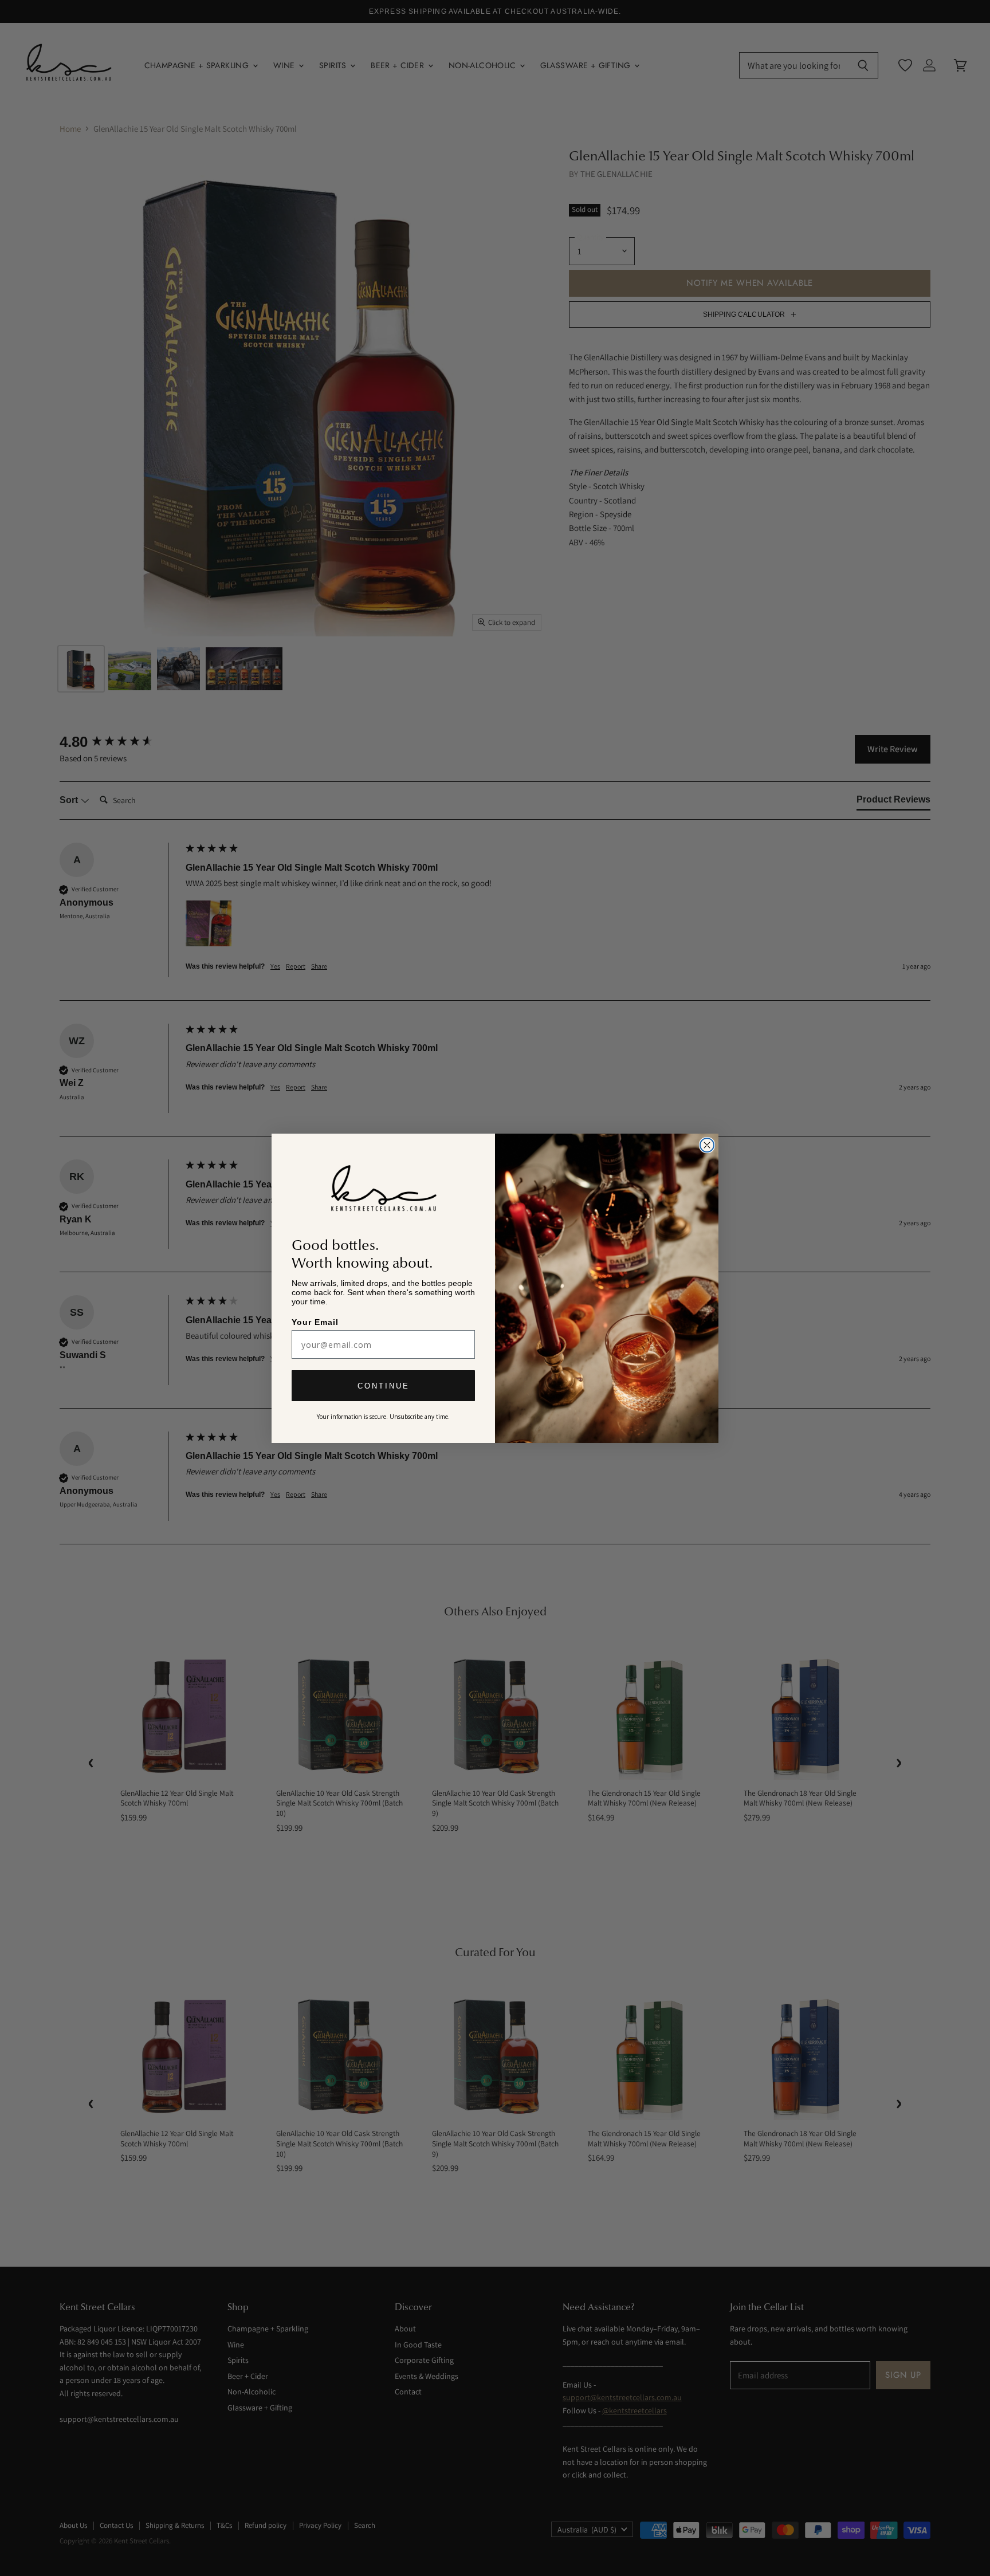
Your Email (316, 1322)
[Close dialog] (707, 1145)
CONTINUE (384, 1387)
